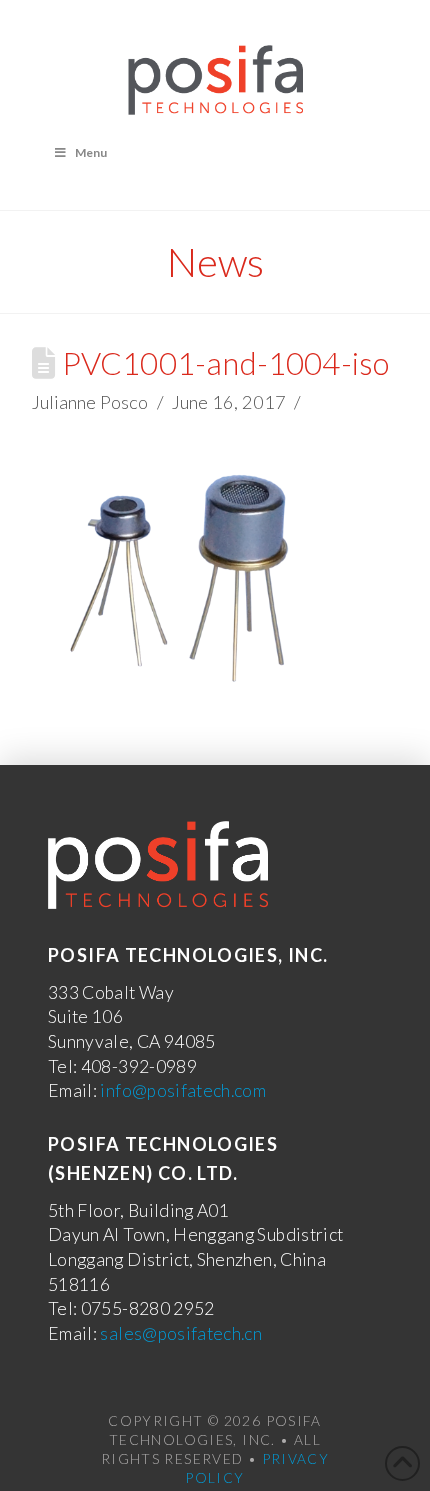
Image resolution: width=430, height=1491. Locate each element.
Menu (91, 152)
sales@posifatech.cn (181, 1333)
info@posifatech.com (183, 1090)
